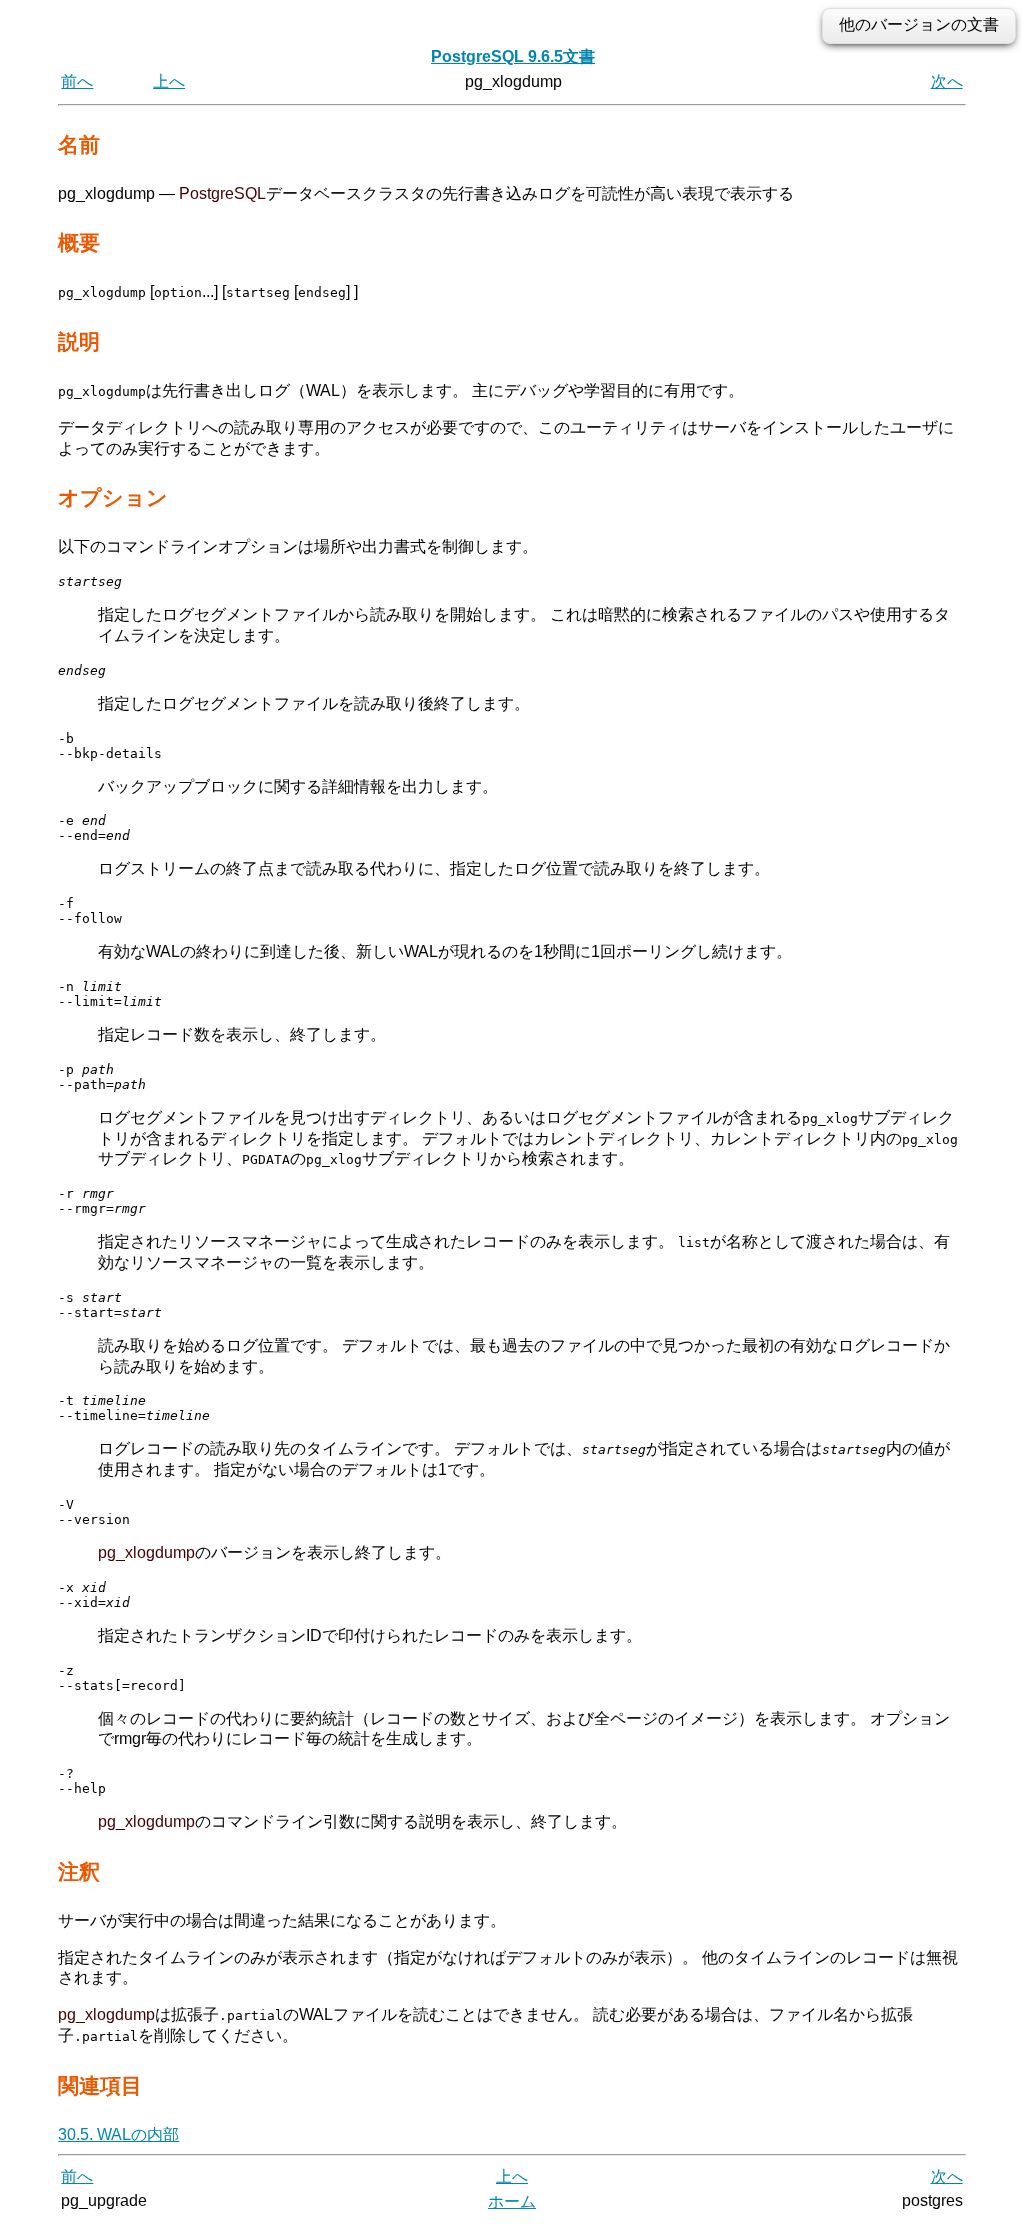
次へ (947, 81)
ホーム (512, 2201)
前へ (77, 81)
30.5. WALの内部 (118, 2134)
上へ (169, 81)
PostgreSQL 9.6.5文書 (513, 56)
